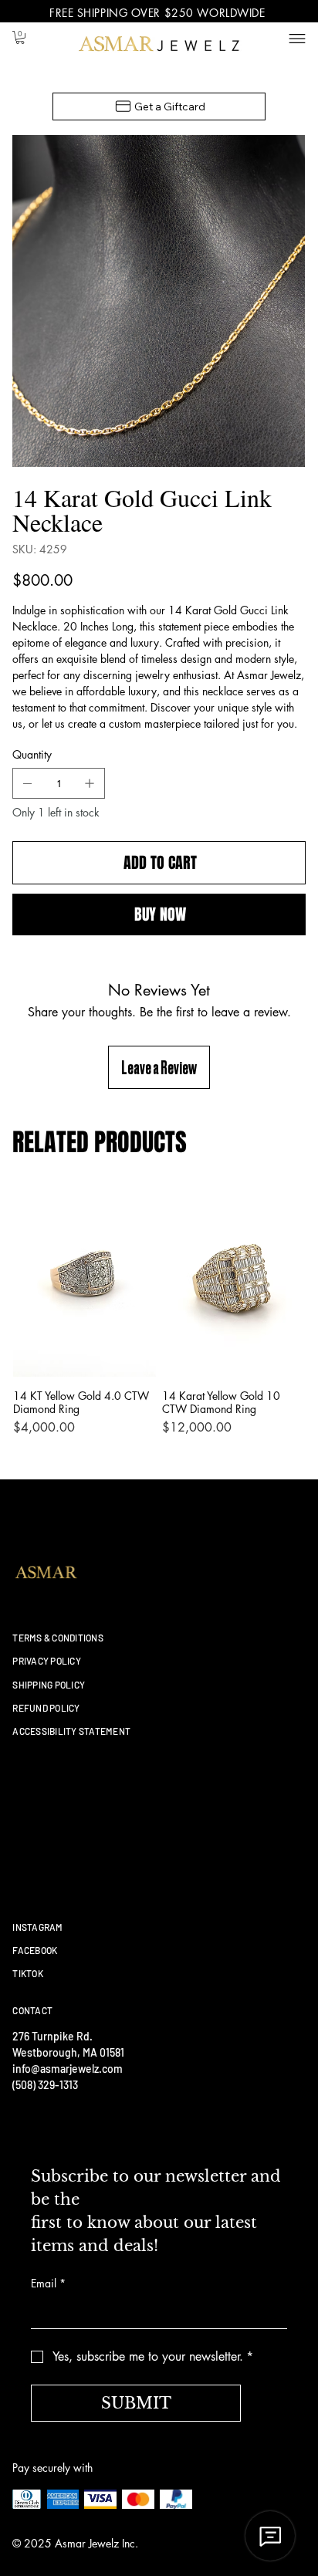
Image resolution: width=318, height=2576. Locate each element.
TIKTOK (27, 1973)
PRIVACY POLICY (46, 1661)
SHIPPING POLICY (49, 1685)
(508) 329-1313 (45, 2085)
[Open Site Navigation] (297, 39)
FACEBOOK (35, 1950)
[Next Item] (283, 272)
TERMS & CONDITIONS (58, 1638)
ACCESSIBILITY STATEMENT (71, 1731)
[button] (20, 37)
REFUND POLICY (46, 1708)
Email (48, 2283)
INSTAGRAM (37, 1927)
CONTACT (32, 2010)
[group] (159, 1318)
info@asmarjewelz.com (68, 2069)
